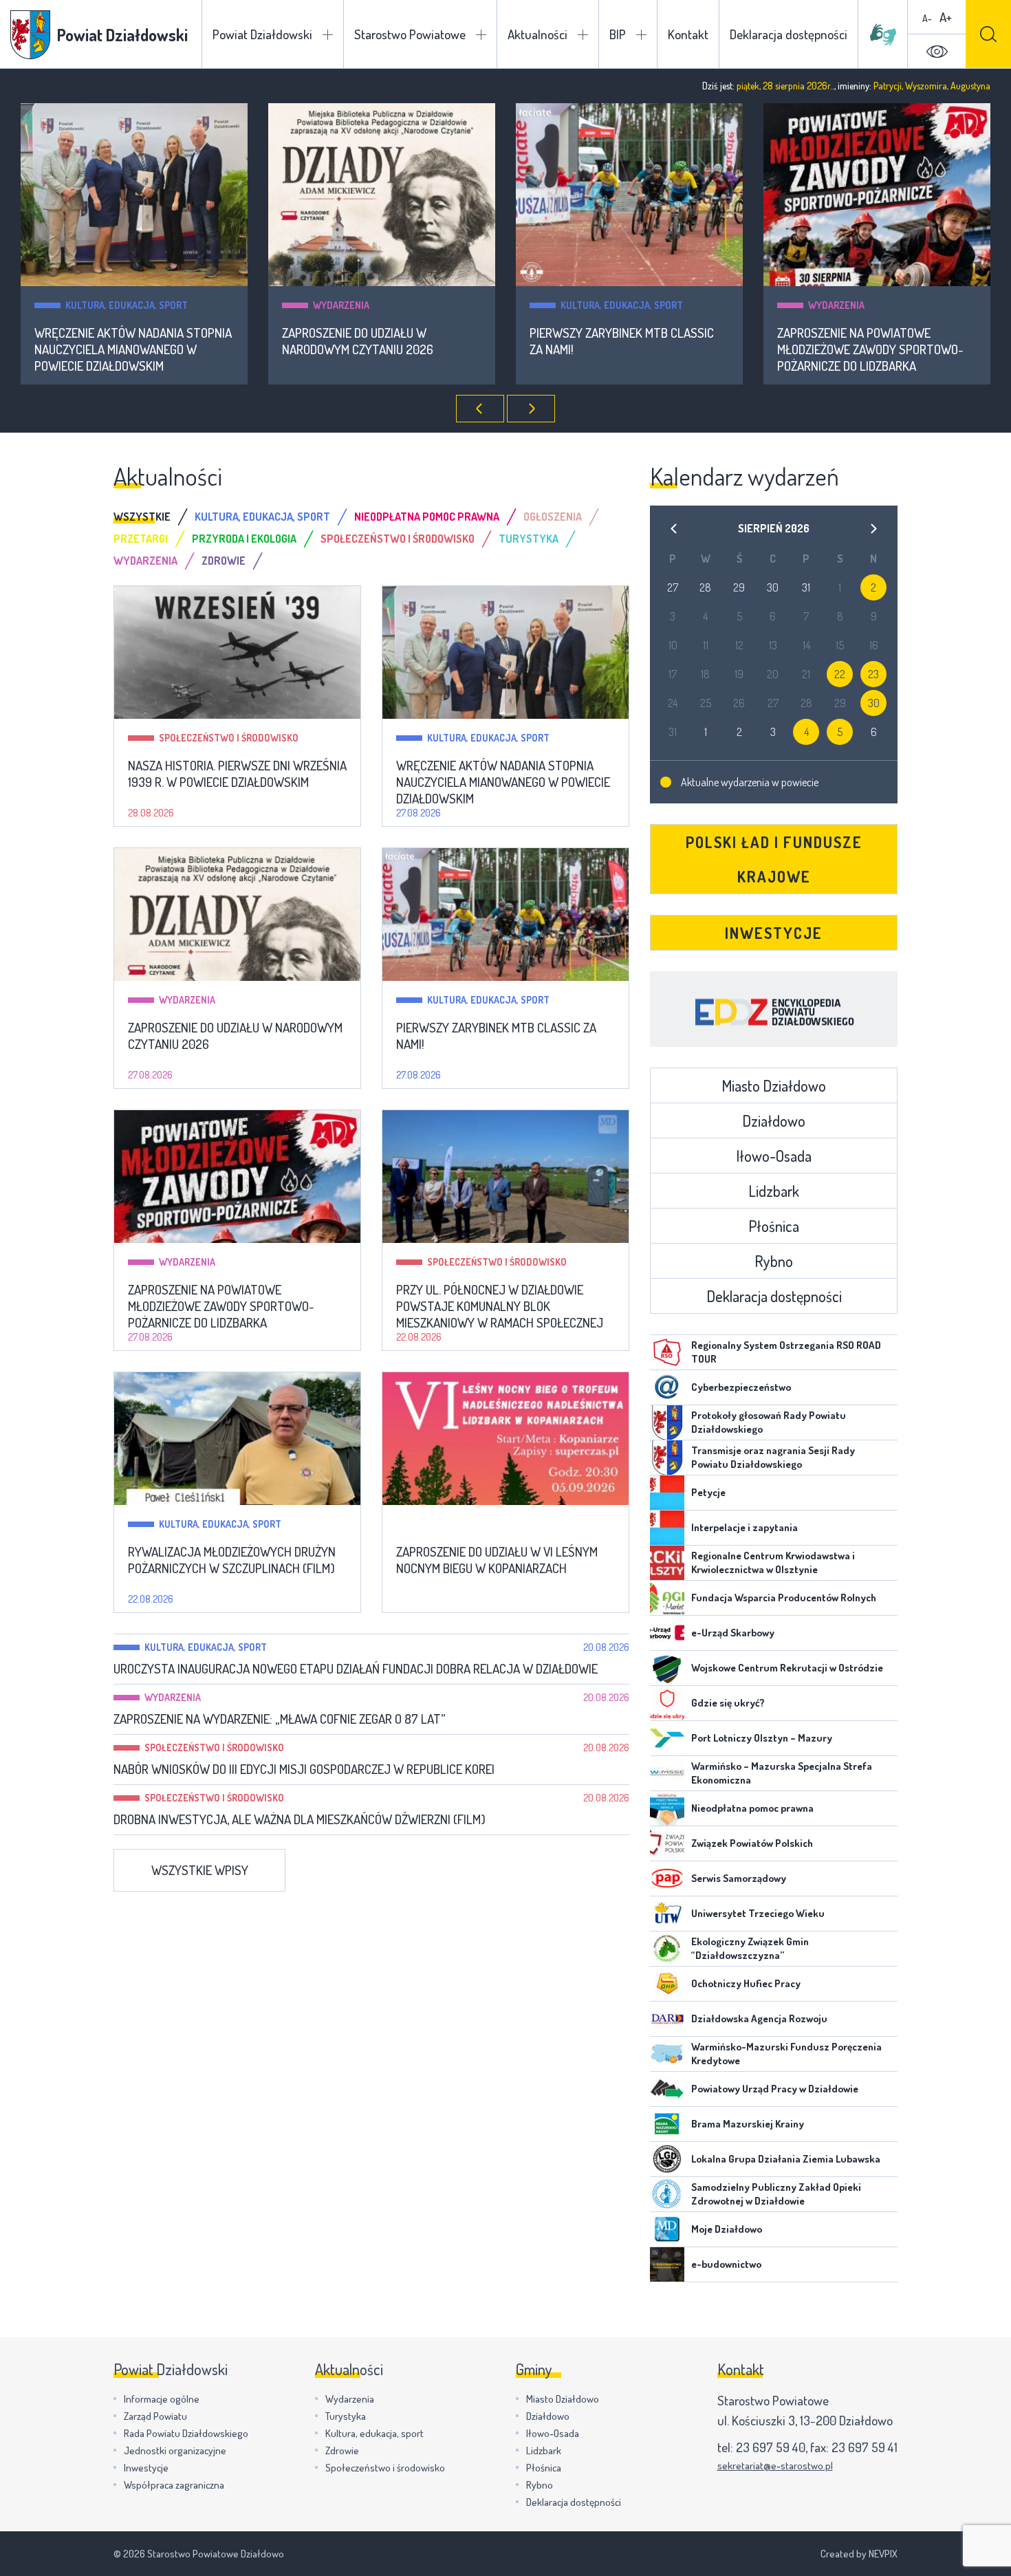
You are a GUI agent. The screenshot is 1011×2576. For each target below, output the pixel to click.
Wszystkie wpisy (200, 1870)
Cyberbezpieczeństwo (741, 1387)
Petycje (708, 1492)
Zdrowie (342, 2450)
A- (927, 18)
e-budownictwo (726, 2264)
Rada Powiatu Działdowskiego (186, 2433)
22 (840, 674)
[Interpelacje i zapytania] (667, 1528)
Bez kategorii (459, 1524)
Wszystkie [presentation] (142, 517)
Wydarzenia (341, 305)
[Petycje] (667, 1493)
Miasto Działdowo (774, 1085)
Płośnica (774, 1226)
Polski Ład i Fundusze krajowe (774, 859)
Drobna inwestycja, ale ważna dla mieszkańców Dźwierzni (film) (300, 1819)
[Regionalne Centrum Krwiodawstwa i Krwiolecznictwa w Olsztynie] (667, 1563)
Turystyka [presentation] (529, 539)
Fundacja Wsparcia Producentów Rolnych (784, 1598)
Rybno (774, 1261)
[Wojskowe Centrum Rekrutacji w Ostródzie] (667, 1668)
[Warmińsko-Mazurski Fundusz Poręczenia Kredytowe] (667, 2054)
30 (874, 703)
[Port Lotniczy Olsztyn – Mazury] (667, 1738)
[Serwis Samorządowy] (667, 1879)
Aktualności (537, 34)
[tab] (154, 517)
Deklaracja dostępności (789, 34)
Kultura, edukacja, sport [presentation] (262, 517)
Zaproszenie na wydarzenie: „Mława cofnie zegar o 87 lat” (279, 1719)
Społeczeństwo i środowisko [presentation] (398, 539)
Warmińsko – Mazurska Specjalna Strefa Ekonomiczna (782, 1773)
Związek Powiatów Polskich (752, 1843)
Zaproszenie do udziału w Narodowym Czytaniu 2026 (358, 341)
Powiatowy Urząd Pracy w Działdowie (775, 2089)
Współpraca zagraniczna (174, 2485)
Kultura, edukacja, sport (127, 305)
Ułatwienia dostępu (937, 52)
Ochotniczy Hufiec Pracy (746, 1983)
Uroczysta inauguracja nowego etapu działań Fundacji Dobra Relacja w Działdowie (356, 1669)
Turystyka (346, 2416)
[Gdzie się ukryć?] (667, 1703)
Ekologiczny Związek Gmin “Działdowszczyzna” (750, 1948)
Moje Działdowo (727, 2229)
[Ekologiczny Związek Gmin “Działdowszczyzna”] (667, 1949)
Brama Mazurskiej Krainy (748, 2124)
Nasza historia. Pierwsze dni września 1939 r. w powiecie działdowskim (237, 774)
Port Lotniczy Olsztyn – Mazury (762, 1738)
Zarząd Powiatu (155, 2416)
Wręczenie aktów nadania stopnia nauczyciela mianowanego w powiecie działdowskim (133, 349)
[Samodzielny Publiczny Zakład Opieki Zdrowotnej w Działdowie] (667, 2194)
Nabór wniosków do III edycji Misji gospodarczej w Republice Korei (304, 1769)
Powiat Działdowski (262, 34)
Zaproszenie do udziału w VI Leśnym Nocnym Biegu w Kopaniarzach (497, 1560)
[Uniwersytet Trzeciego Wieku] (667, 1914)
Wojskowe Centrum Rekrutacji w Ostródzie (787, 1668)
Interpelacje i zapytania (744, 1527)
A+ (946, 17)
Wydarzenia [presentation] (145, 561)
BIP (618, 34)
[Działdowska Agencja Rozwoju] (667, 2019)
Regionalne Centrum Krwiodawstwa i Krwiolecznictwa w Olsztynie (773, 1562)
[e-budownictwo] (667, 2264)
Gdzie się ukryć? (728, 1703)
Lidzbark (774, 1191)
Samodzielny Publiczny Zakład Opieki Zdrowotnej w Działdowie (776, 2194)
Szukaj (988, 34)
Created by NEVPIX (859, 2554)
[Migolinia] (883, 34)
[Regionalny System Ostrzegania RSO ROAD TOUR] (667, 1352)
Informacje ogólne (162, 2399)
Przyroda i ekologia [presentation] (244, 539)
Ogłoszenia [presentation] (553, 517)
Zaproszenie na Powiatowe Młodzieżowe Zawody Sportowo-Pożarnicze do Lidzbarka (870, 349)
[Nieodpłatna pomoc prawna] (667, 1808)
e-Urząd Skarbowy (733, 1633)
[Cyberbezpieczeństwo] (667, 1387)
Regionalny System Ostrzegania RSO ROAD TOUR (786, 1352)
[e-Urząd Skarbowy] (667, 1633)
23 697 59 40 (771, 2447)
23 (873, 674)
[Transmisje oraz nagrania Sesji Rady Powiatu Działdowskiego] (667, 1458)
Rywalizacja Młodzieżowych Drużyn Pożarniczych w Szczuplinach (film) (232, 1560)
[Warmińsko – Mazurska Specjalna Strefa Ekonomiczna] (667, 1773)
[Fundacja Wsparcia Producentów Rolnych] (667, 1598)
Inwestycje (774, 933)
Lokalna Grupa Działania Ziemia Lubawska (786, 2159)
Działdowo (774, 1121)
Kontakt (688, 34)
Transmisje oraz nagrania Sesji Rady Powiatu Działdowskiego (773, 1457)
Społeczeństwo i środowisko (229, 738)
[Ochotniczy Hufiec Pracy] (667, 1984)
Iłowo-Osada (774, 1156)
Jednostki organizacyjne (175, 2450)
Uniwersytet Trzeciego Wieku (758, 1913)
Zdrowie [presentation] (224, 561)
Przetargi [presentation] (141, 539)
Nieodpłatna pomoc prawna (752, 1808)
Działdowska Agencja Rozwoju (759, 2018)
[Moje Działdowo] (667, 2229)
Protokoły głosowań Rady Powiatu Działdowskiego (769, 1422)
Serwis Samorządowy (739, 1878)
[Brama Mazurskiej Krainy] (667, 2124)
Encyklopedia (774, 1009)
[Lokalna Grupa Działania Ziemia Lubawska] (667, 2159)
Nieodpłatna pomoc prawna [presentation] (427, 517)
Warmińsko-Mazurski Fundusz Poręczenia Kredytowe (786, 2054)
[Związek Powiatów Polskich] (667, 1843)
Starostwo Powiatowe (410, 34)
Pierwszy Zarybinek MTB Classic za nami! (622, 341)
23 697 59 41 (865, 2447)
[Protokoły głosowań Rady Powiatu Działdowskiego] (667, 1422)
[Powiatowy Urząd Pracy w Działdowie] (667, 2089)
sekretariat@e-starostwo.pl (775, 2466)
